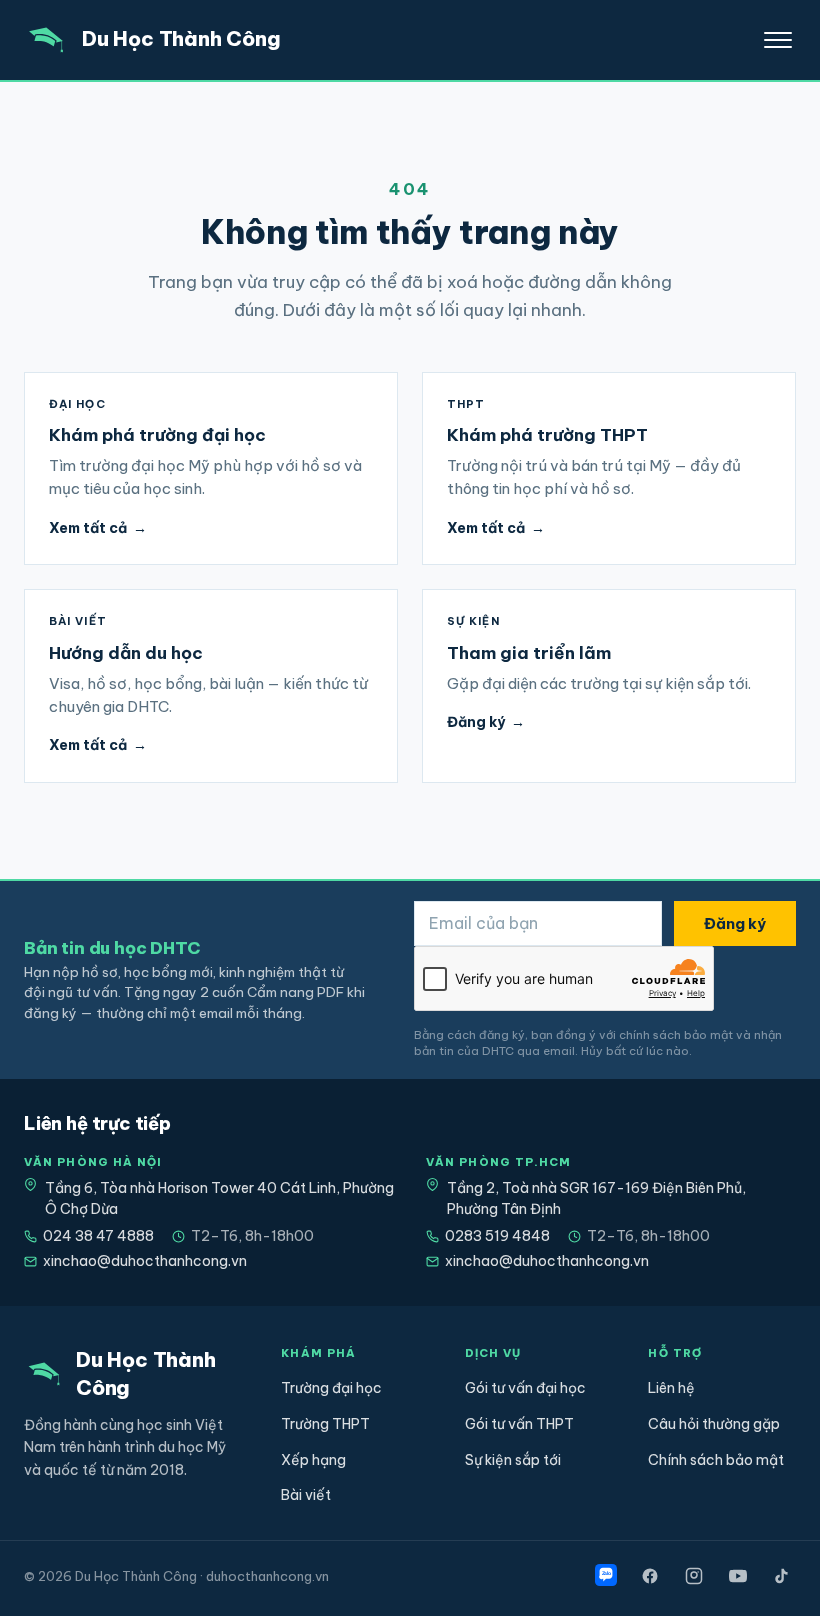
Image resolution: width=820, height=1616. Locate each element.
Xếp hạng (313, 1460)
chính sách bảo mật (676, 1035)
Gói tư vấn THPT (519, 1424)
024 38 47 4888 (98, 1236)
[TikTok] (782, 1576)
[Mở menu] (778, 40)
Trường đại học (331, 1388)
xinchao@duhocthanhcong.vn (145, 1261)
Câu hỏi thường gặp (714, 1424)
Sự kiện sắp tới (513, 1460)
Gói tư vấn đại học (525, 1388)
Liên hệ (671, 1388)
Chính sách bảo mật (716, 1460)
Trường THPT (325, 1424)
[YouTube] (738, 1576)
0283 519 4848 (497, 1236)
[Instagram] (694, 1576)
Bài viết (306, 1495)
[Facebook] (650, 1576)
